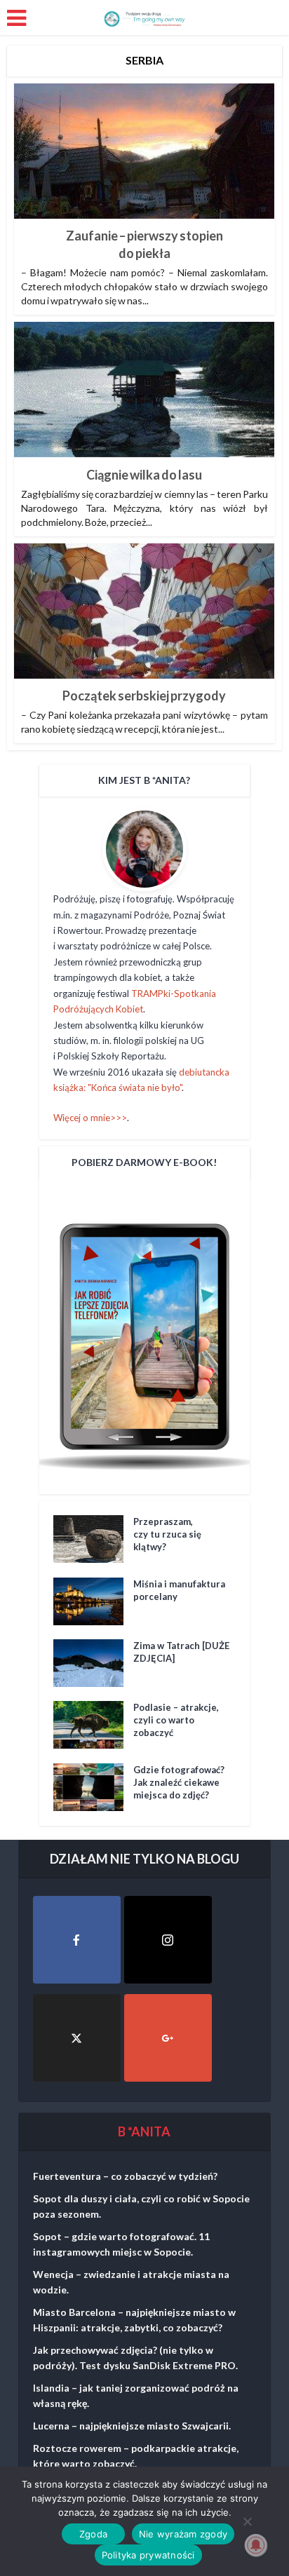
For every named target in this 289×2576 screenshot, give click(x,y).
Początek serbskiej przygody (144, 696)
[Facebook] (77, 1940)
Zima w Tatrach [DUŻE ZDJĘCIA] (181, 1652)
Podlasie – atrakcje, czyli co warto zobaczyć (176, 1720)
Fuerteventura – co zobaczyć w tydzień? (125, 2176)
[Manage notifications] (256, 2545)
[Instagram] (168, 1940)
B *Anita (144, 2131)
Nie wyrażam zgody (183, 2534)
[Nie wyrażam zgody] (247, 2521)
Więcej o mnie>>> (90, 1118)
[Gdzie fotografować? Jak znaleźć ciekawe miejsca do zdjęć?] (93, 1787)
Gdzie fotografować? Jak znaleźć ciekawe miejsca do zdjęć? (179, 1782)
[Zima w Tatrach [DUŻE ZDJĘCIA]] (93, 1663)
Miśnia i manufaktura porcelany (179, 1590)
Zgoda (93, 2534)
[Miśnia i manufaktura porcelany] (93, 1601)
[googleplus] (168, 2038)
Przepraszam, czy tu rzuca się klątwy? (167, 1534)
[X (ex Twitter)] (77, 2038)
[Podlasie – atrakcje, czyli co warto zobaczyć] (93, 1725)
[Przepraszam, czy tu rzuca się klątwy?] (93, 1539)
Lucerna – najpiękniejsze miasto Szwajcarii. (132, 2426)
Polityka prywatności (148, 2555)
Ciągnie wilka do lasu (144, 475)
